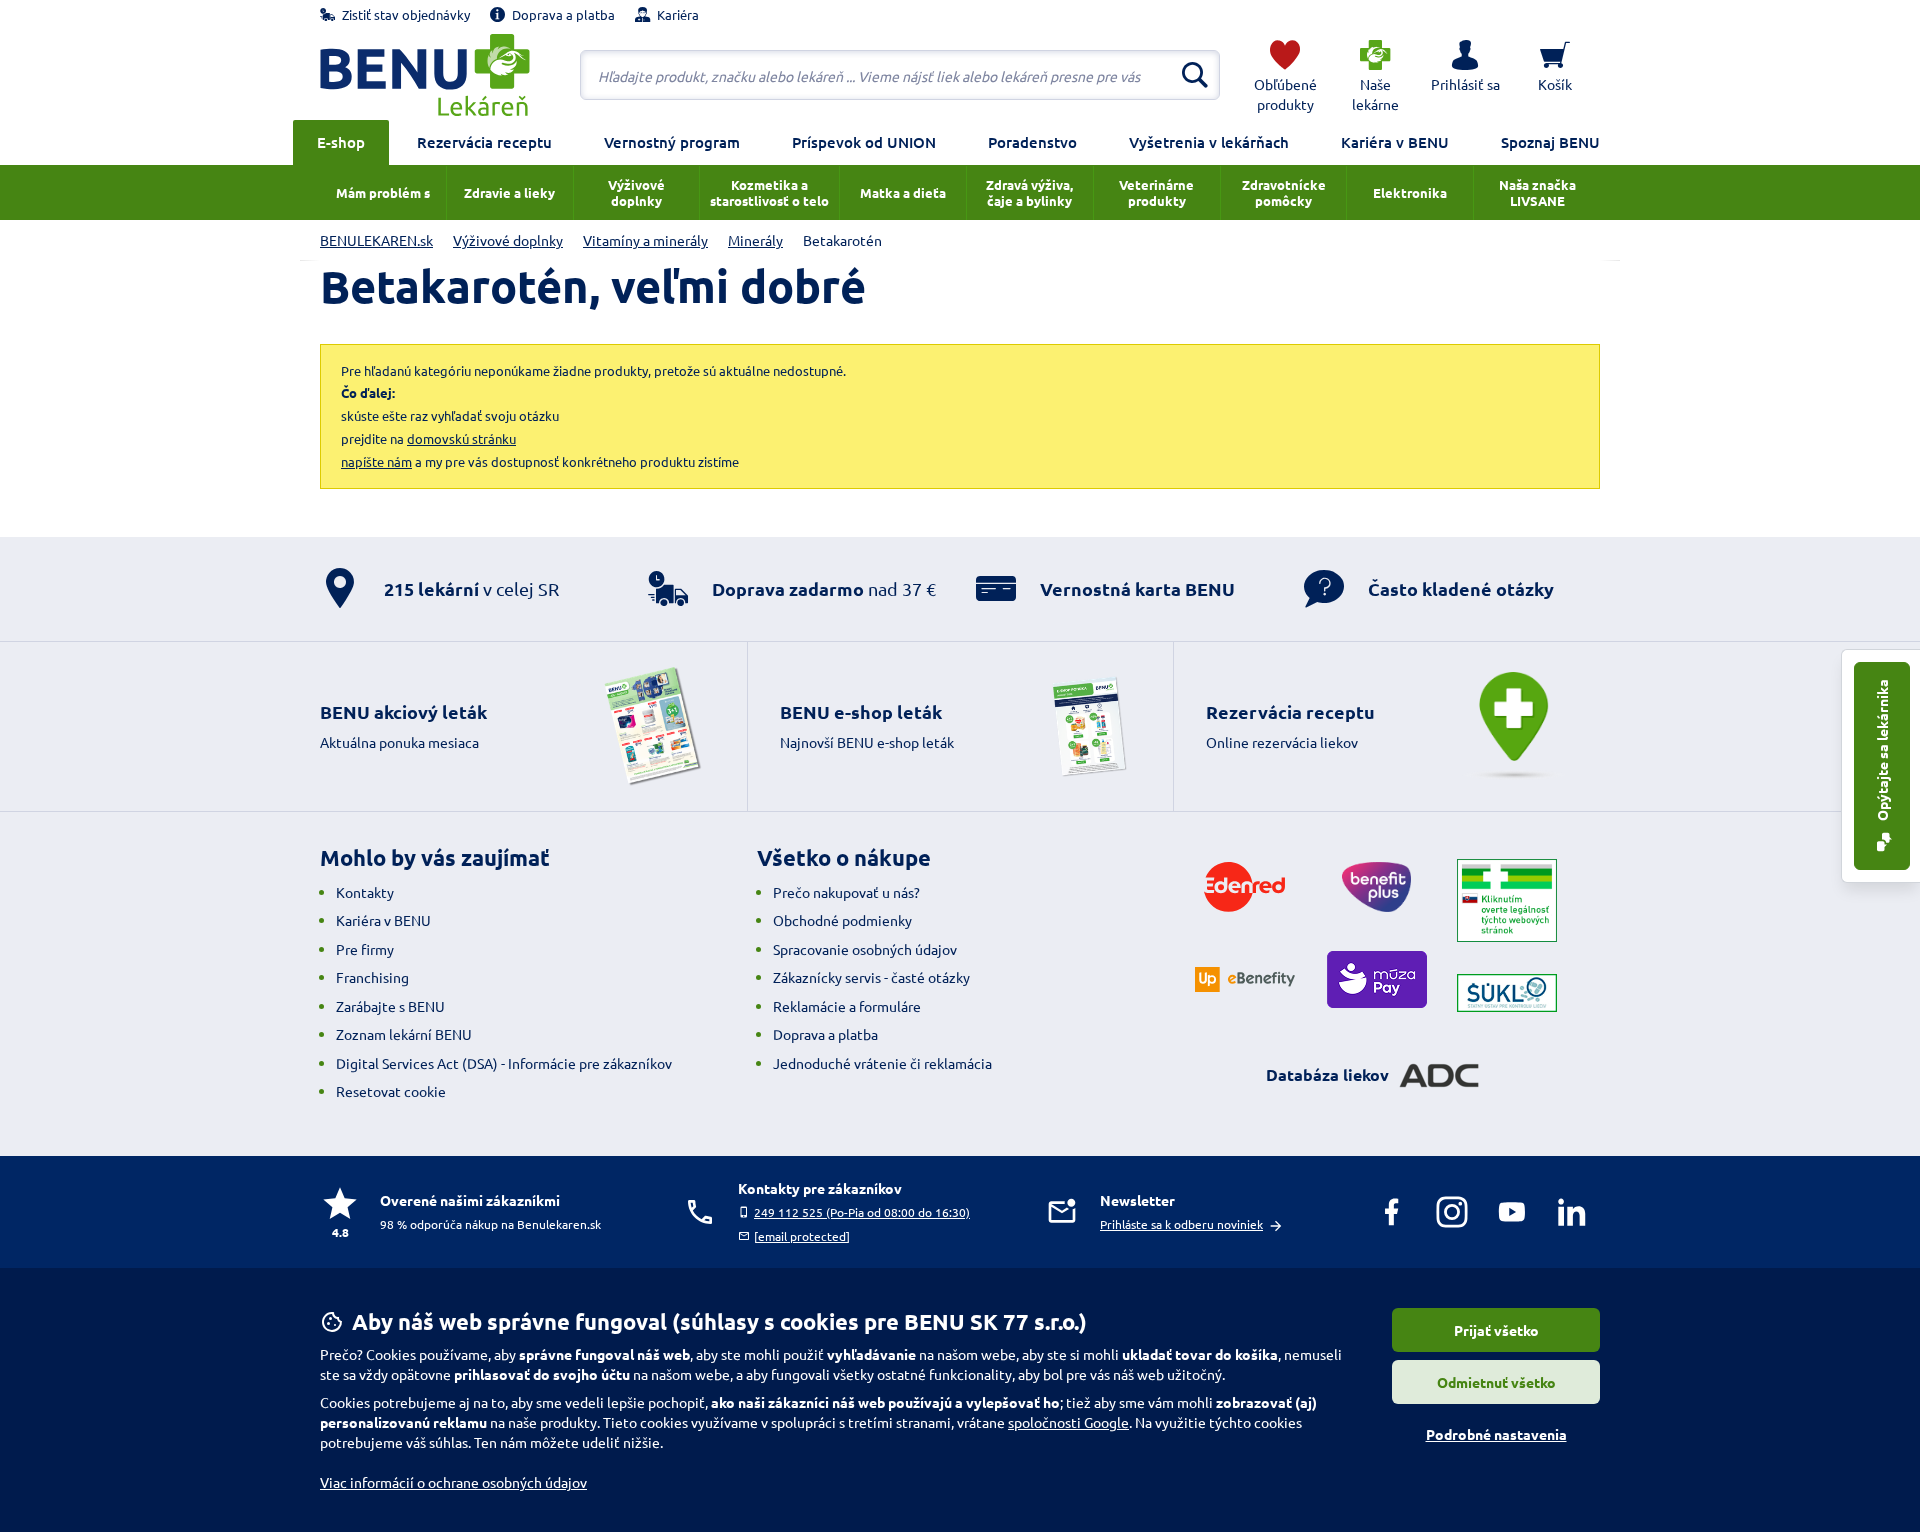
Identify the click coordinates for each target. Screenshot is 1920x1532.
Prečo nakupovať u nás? (846, 892)
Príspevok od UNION (864, 142)
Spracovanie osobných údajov (865, 949)
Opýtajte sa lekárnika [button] (1882, 751)
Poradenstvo (1032, 142)
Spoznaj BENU (1550, 142)
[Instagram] (1452, 1212)
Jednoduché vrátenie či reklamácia (882, 1063)
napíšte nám (376, 461)
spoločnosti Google (1068, 1422)
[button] (1465, 75)
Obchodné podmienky (842, 920)
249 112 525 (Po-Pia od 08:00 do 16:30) (862, 1212)
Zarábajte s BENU (390, 1006)
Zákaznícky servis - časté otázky (871, 977)
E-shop (341, 142)
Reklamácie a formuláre (847, 1006)
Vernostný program (672, 142)
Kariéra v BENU (1395, 142)
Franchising (372, 977)
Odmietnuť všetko (1496, 1382)
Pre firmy (365, 949)
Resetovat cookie (391, 1091)
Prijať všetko (1496, 1330)
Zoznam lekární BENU (404, 1034)
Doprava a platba (825, 1034)
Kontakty (365, 892)
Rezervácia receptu (484, 142)
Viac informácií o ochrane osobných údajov (453, 1482)
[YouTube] (1512, 1212)
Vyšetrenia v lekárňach (1209, 142)
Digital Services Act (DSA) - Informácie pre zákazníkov (504, 1063)
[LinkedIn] (1572, 1212)
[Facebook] (1392, 1212)
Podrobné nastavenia (1496, 1434)
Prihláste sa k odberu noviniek (1181, 1224)
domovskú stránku (461, 438)
